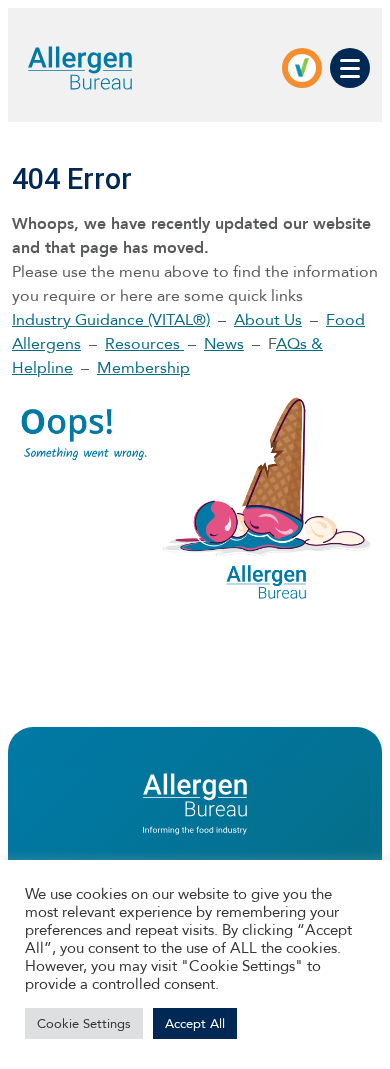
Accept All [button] (195, 1023)
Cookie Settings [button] (84, 1023)
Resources (144, 343)
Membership (143, 367)
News (224, 343)
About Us (268, 319)
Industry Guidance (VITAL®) (111, 319)
